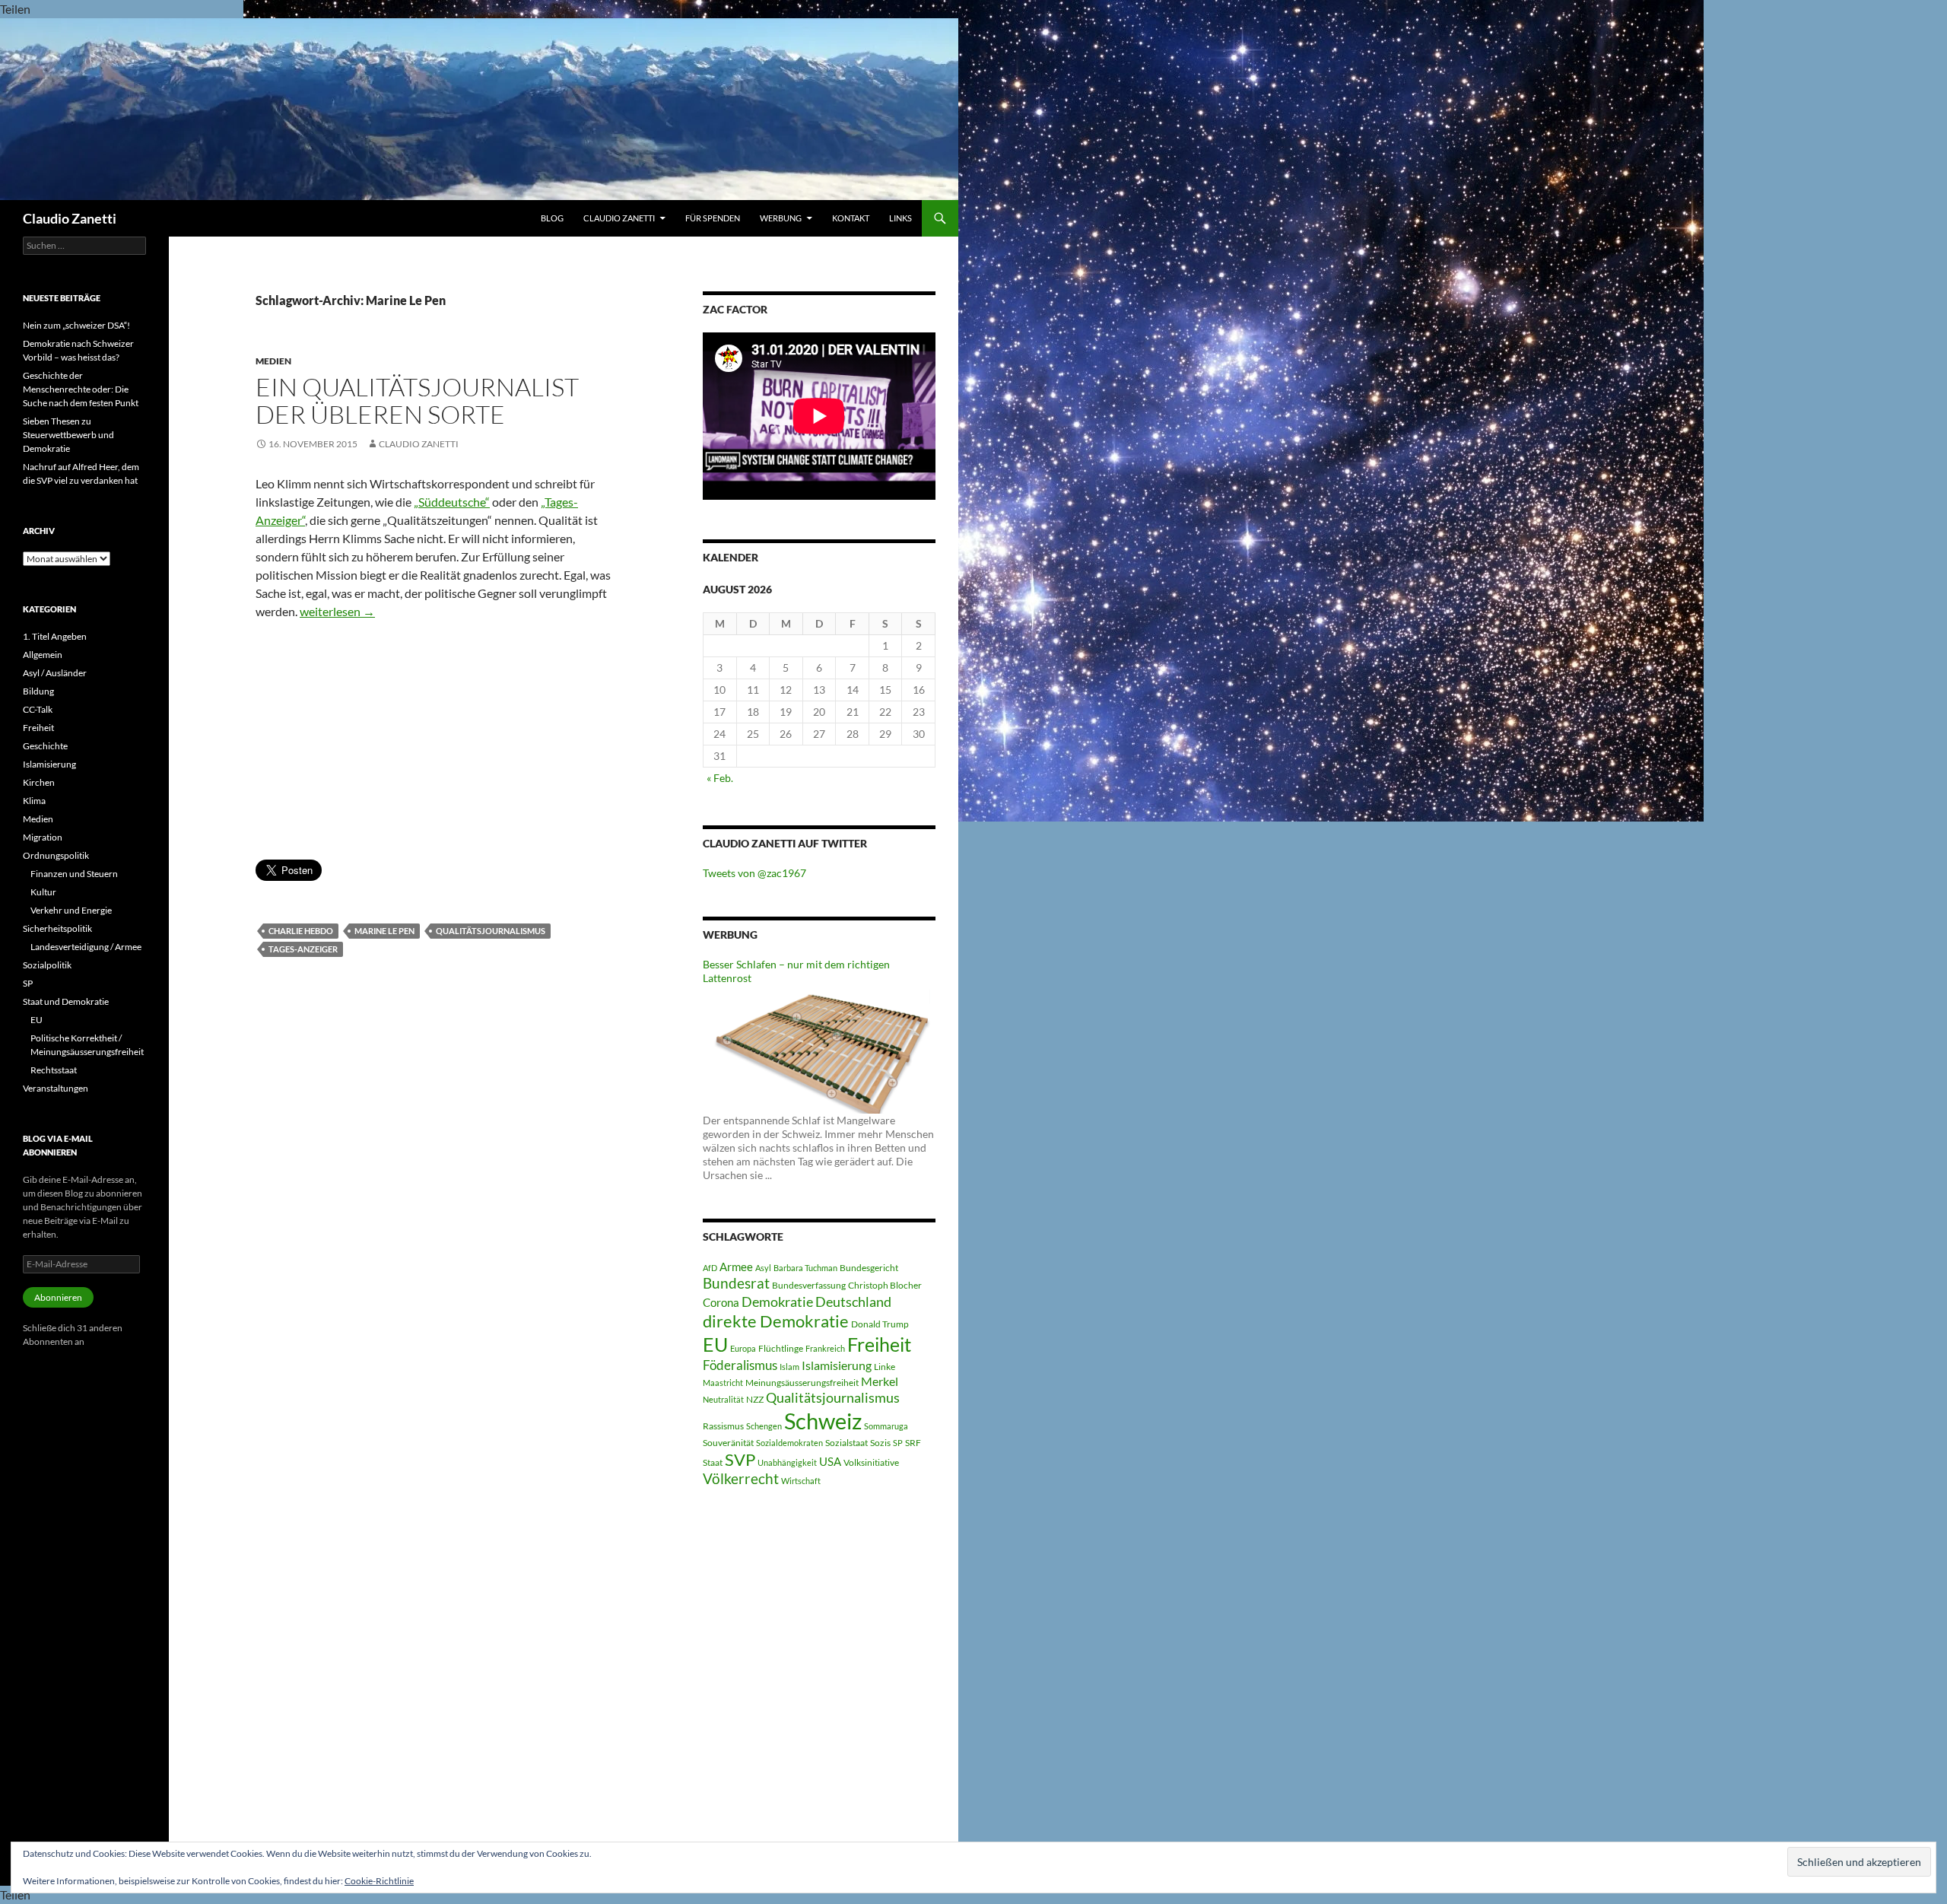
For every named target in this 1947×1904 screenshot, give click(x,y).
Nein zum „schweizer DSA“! (76, 325)
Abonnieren (58, 1297)
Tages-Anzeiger (303, 949)
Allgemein (43, 655)
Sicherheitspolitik (57, 928)
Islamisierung (837, 1365)
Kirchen (39, 782)
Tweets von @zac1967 (754, 873)
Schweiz (823, 1421)
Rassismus (723, 1426)
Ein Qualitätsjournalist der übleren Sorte (417, 401)
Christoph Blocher (885, 1285)
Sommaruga (886, 1426)
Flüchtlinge (781, 1348)
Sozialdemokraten (789, 1443)
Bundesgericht (869, 1268)
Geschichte (45, 746)
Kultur (43, 892)
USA (830, 1461)
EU (715, 1344)
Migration (43, 837)
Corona (721, 1302)
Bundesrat (736, 1283)
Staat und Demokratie (66, 1001)
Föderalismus (740, 1365)
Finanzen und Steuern (74, 874)
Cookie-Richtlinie (379, 1881)
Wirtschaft (801, 1481)
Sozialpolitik (47, 965)
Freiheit (879, 1345)
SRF (913, 1443)
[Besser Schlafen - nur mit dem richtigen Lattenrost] (819, 1048)
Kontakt (851, 218)
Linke (885, 1367)
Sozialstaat (846, 1443)
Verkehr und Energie (71, 910)
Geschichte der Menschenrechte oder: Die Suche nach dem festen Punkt (81, 389)
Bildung (38, 691)
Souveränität (728, 1443)
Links (900, 218)
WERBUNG (781, 218)
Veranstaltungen (56, 1088)
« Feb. (720, 778)
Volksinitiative (871, 1462)
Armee (736, 1267)
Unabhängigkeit (787, 1462)
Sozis (880, 1443)
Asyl (763, 1268)
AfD (710, 1268)
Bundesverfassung (809, 1285)
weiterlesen (337, 611)
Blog (552, 218)
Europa (743, 1348)
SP (898, 1443)
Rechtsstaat (54, 1070)
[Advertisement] (436, 745)
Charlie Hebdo (301, 931)
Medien (273, 361)
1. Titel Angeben (55, 636)
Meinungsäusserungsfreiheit (802, 1383)
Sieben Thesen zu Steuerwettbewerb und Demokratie (68, 435)
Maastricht (723, 1383)
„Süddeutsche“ (452, 502)
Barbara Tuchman (805, 1268)
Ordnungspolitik (56, 855)
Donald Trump (880, 1324)
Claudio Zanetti (70, 218)
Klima (34, 801)
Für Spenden (713, 218)
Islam (789, 1367)
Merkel (880, 1381)
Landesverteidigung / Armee (86, 947)
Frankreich (825, 1348)
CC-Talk (38, 709)
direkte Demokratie (776, 1321)
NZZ (755, 1399)
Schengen (764, 1426)
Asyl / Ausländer (55, 673)
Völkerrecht (741, 1479)
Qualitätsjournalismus (491, 931)
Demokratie (777, 1302)
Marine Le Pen (384, 931)
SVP (740, 1460)
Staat (713, 1462)
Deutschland (853, 1302)
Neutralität (723, 1399)
